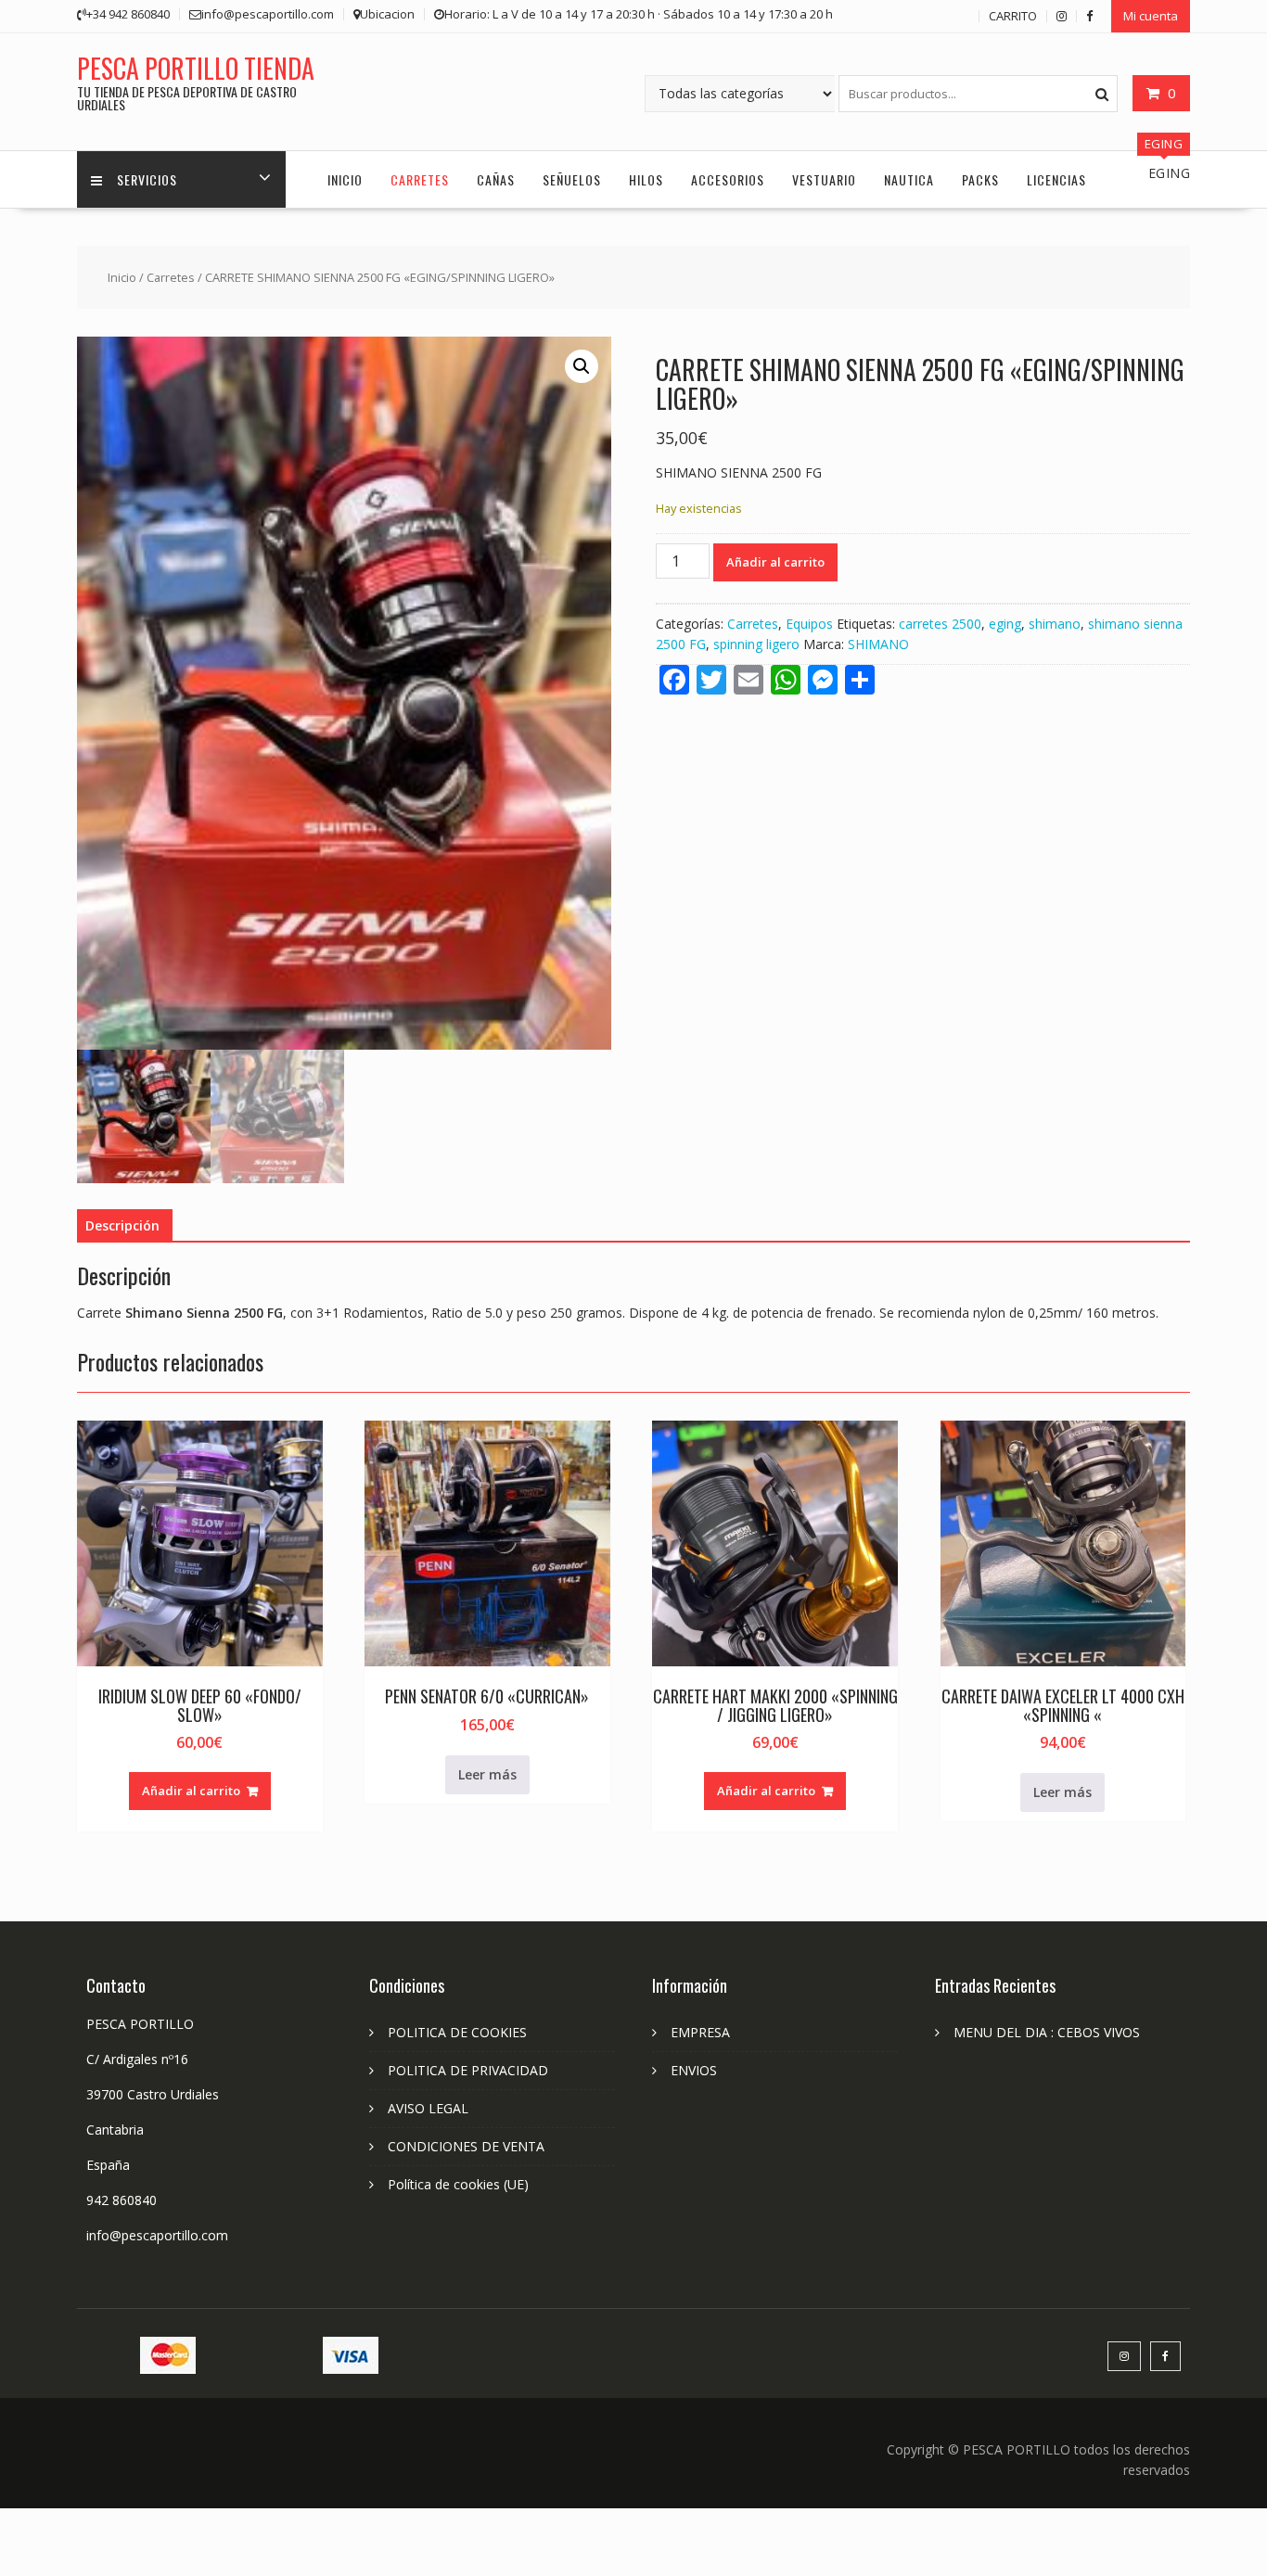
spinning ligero (756, 644)
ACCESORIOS (728, 179)
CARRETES (420, 179)
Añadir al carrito (775, 562)
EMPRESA (700, 2032)
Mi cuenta (1151, 16)
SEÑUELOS (572, 179)
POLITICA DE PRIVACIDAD (468, 2070)
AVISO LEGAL (428, 2108)
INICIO (345, 179)
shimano (1055, 624)
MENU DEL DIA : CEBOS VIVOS (1047, 2032)
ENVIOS (694, 2070)
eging (1005, 624)
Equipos (809, 624)
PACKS (980, 179)
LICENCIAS (1056, 179)
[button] (582, 366)
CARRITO (1013, 16)
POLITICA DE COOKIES (457, 2032)
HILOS (646, 179)
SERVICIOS (147, 179)
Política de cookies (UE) (458, 2184)
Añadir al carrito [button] (191, 1791)
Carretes (171, 277)
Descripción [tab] (122, 1225)
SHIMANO (878, 644)
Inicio (122, 277)
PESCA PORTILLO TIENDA (196, 68)
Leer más (487, 1774)
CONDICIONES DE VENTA (466, 2146)
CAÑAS (496, 179)
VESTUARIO (824, 179)
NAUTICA (909, 179)
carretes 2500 (940, 624)
